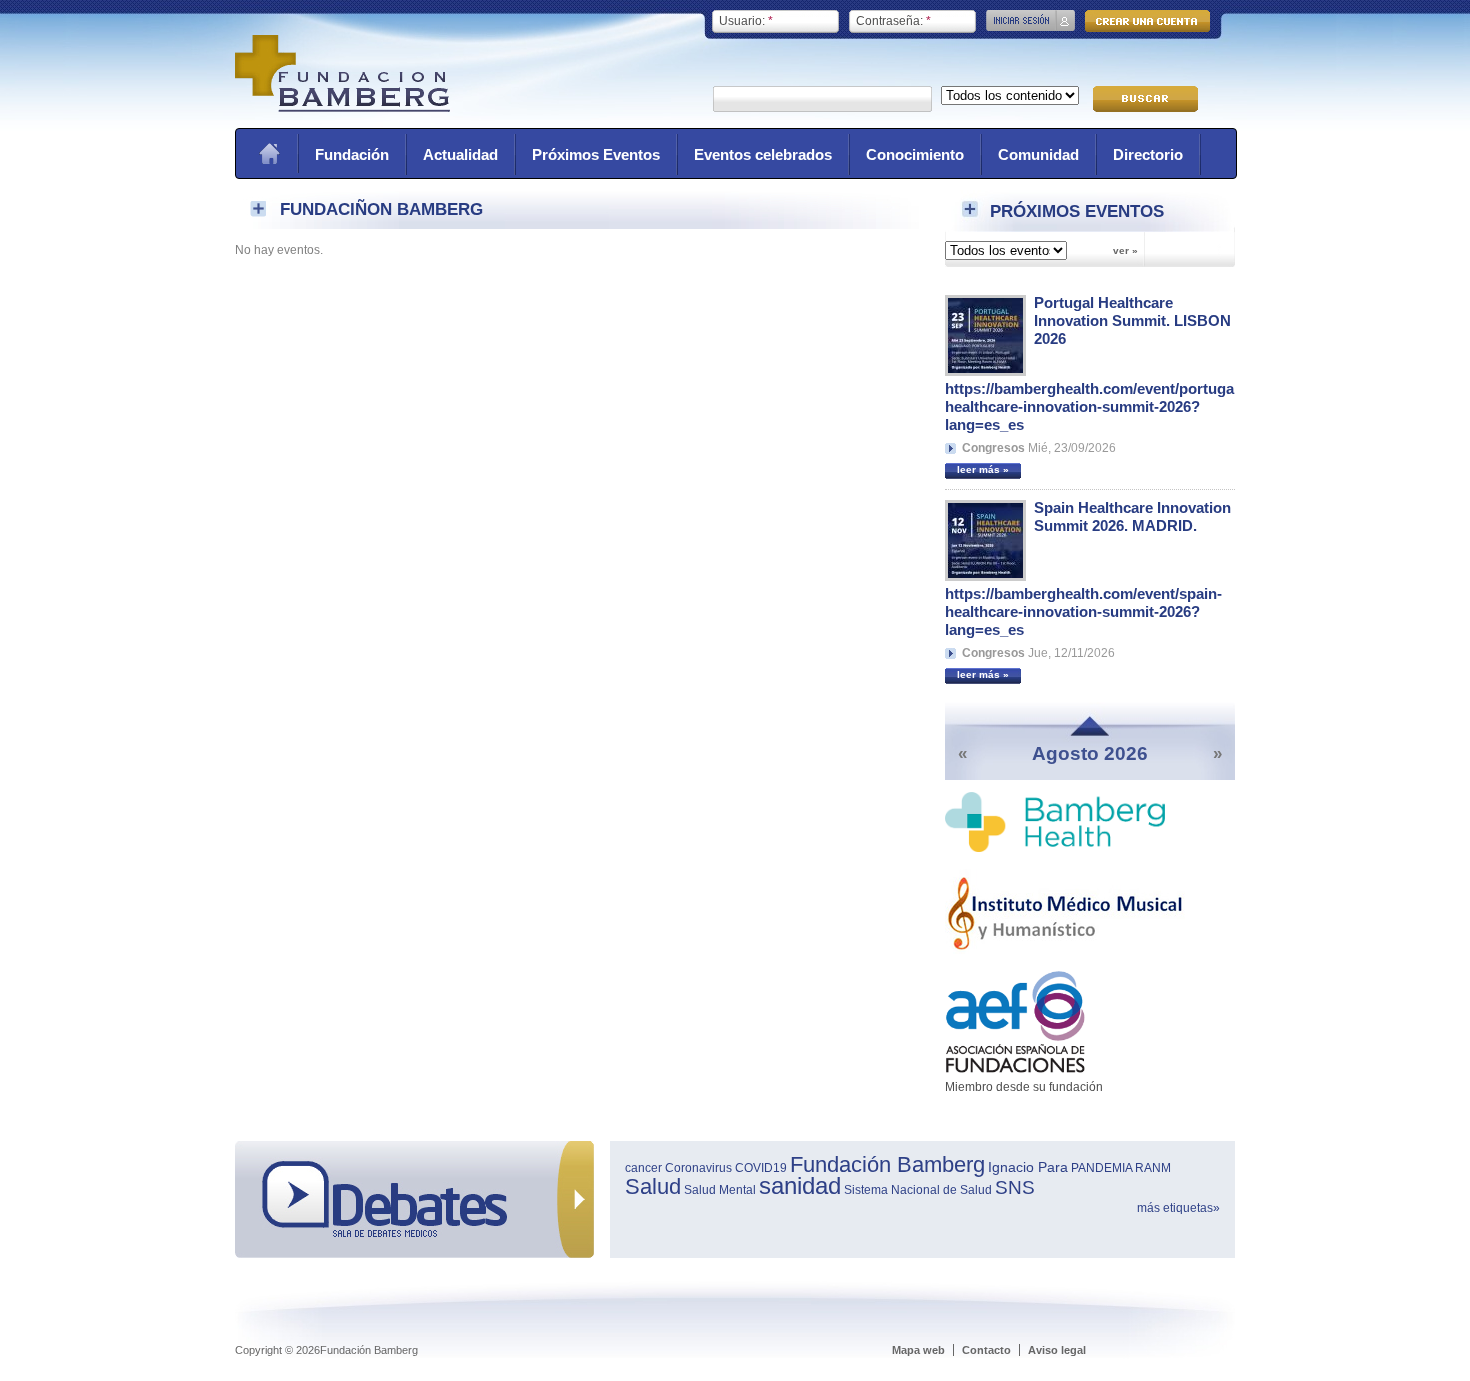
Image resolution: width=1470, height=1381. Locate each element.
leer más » (983, 469)
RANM (1153, 1168)
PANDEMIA (1101, 1168)
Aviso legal (1057, 1350)
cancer (643, 1168)
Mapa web (918, 1350)
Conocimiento (915, 154)
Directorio (1148, 154)
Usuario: (746, 21)
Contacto (986, 1350)
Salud (653, 1186)
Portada (269, 153)
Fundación (352, 154)
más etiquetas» (1178, 1208)
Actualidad (460, 154)
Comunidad (1038, 154)
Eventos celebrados (763, 154)
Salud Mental (720, 1190)
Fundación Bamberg (887, 1164)
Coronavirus (698, 1168)
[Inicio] (342, 108)
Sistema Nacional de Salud (918, 1190)
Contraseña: (893, 21)
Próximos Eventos (596, 154)
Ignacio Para (1028, 1167)
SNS (1015, 1187)
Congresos (993, 448)
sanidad (800, 1185)
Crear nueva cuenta (1147, 21)
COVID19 (761, 1168)
